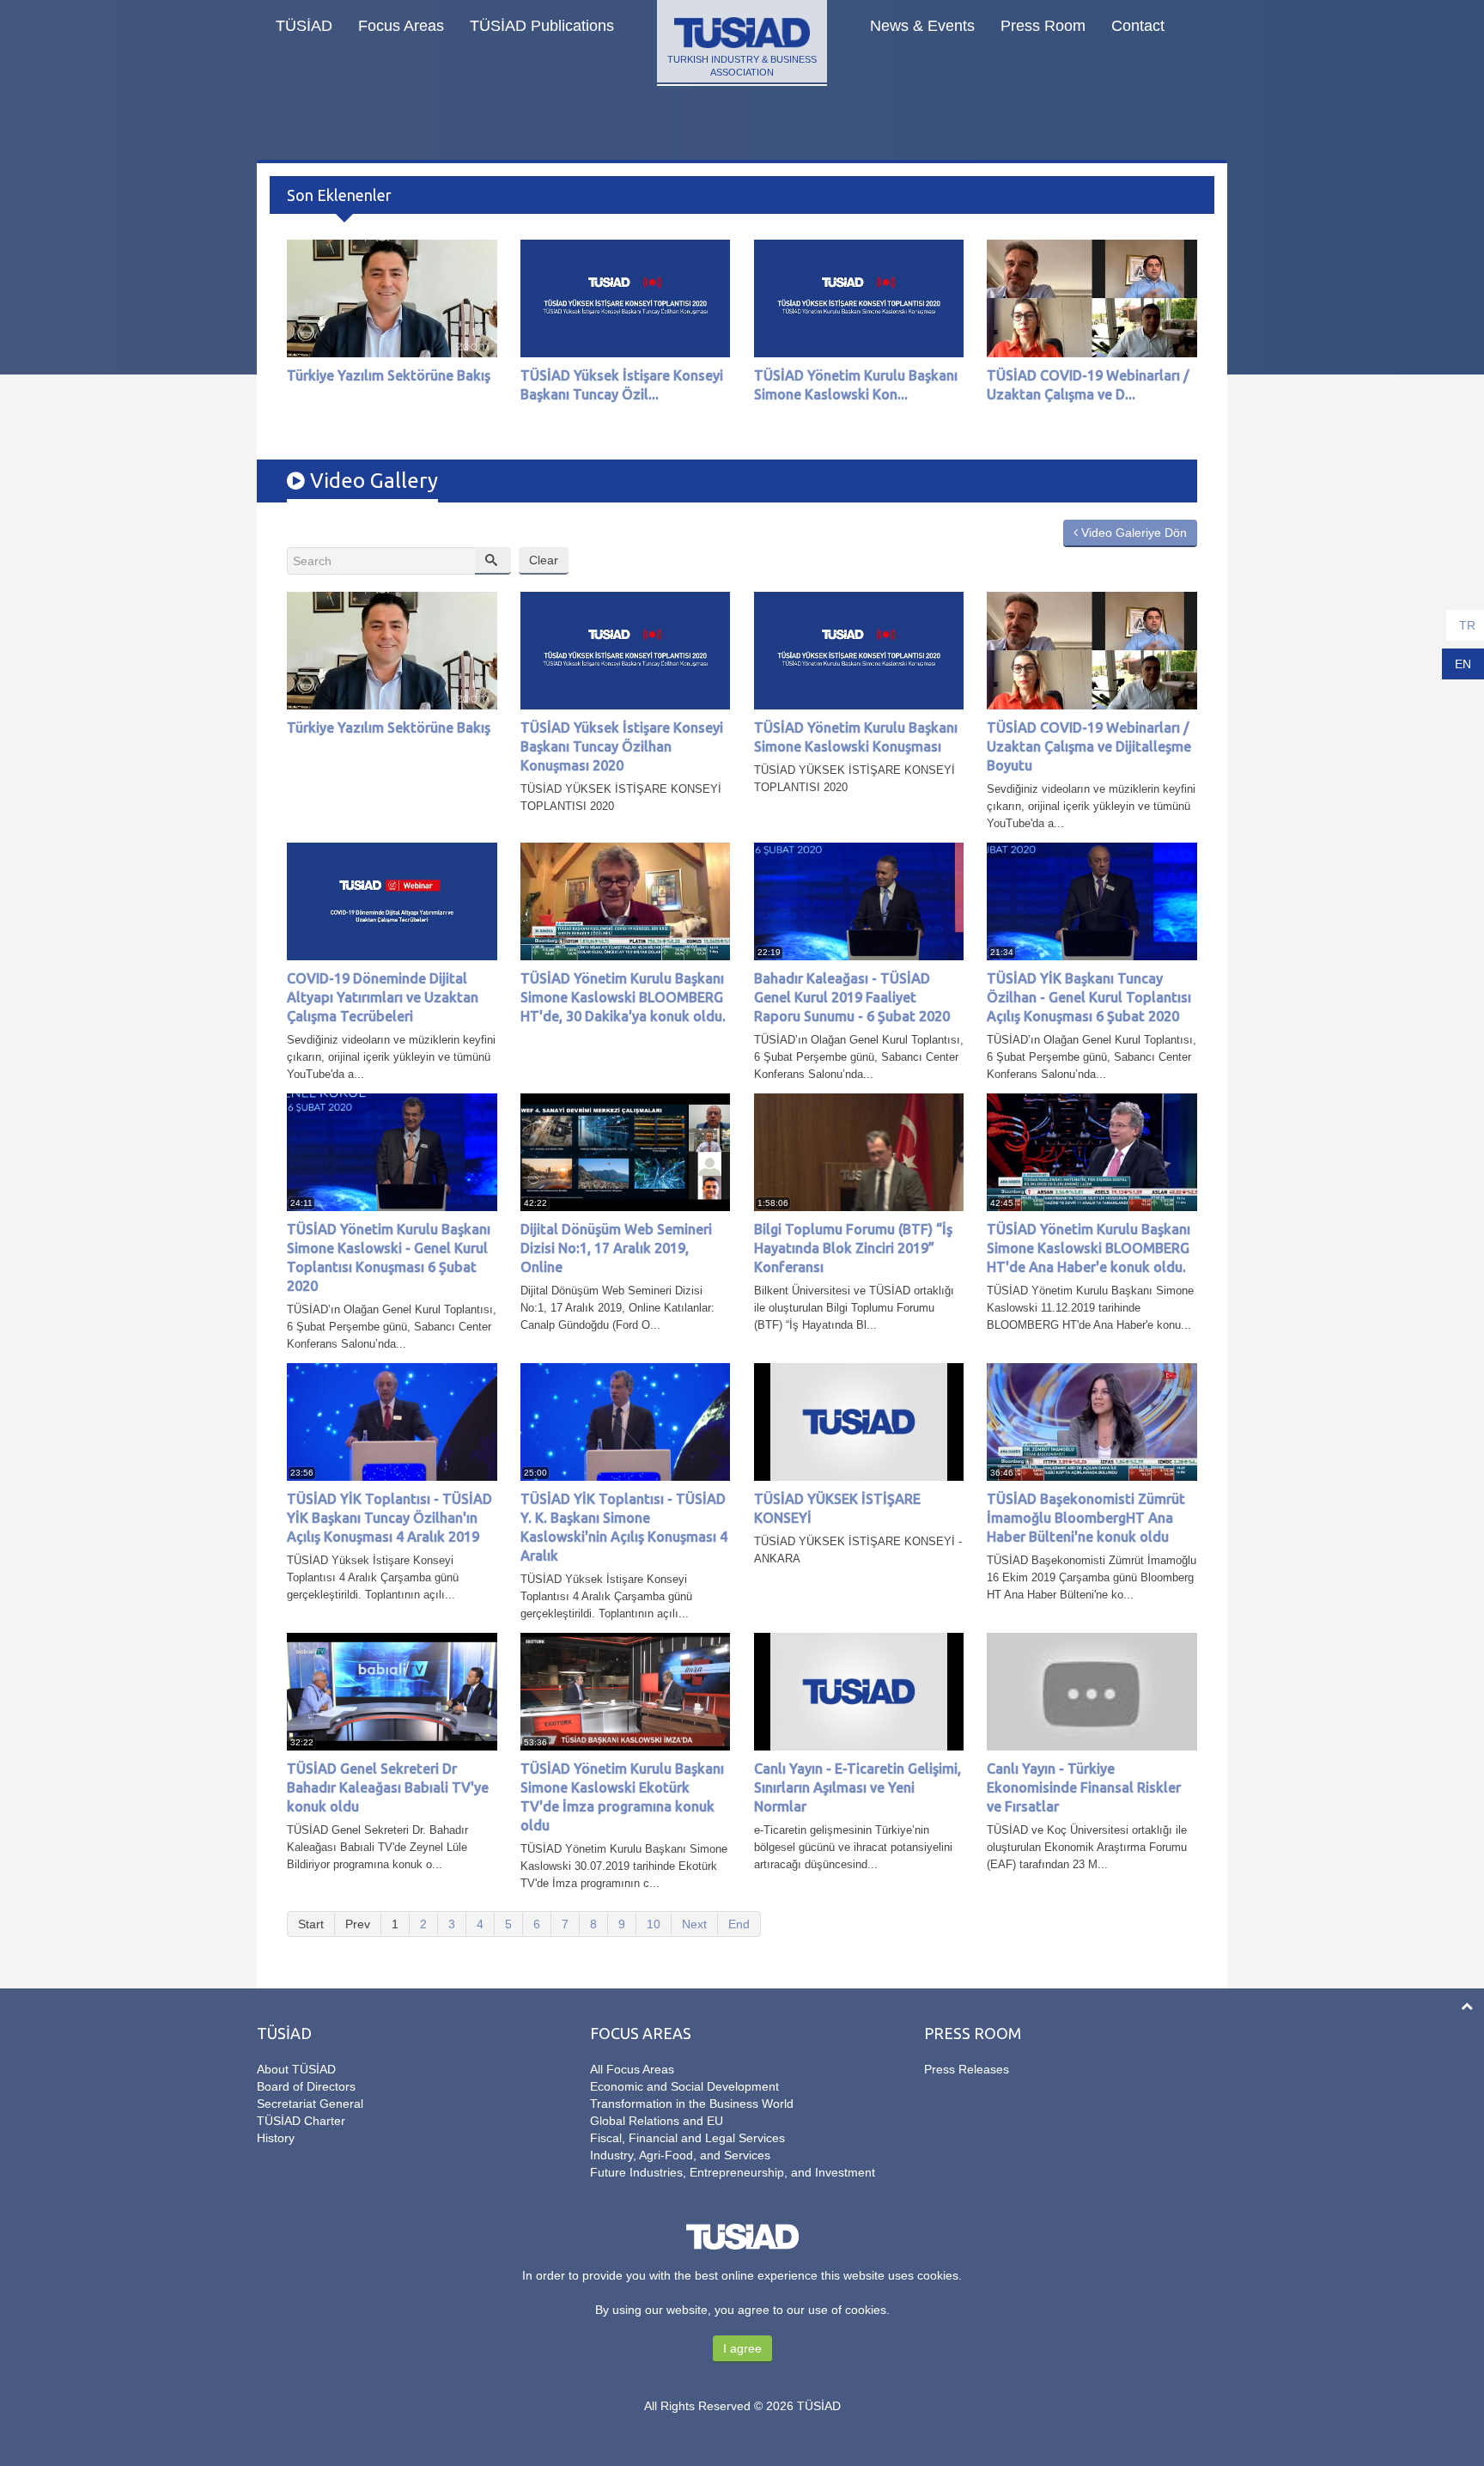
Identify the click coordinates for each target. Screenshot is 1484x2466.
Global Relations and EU (657, 2121)
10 (654, 1924)
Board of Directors (306, 2086)
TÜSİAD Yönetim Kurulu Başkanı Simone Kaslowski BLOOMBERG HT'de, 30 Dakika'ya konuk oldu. (623, 997)
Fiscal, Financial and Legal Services (687, 2138)
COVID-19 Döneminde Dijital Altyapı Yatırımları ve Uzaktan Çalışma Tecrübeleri (383, 997)
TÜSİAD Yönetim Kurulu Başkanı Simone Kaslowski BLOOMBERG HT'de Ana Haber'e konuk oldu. (1089, 1248)
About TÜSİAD (296, 2069)
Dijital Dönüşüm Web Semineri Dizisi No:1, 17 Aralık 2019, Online (616, 1248)
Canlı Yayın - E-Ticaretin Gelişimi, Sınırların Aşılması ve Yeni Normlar (858, 1787)
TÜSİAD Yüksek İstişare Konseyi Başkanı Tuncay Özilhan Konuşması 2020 (622, 746)
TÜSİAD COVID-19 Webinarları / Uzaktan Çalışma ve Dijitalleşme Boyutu (1089, 746)
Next (694, 1924)
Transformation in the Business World (692, 2104)
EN (1463, 664)
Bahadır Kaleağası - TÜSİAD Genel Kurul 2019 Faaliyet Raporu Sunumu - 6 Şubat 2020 (852, 997)
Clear (544, 560)
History (276, 2138)
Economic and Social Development (684, 2086)
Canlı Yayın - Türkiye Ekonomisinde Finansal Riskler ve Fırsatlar (1084, 1787)
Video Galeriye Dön (1132, 533)
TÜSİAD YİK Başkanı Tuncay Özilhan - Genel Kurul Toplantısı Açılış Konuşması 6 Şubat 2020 (1089, 997)
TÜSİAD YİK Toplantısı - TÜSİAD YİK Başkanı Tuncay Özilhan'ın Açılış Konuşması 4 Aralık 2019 (389, 1518)
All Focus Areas (632, 2069)
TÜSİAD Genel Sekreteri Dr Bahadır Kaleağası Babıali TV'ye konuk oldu (388, 1787)
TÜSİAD (304, 26)
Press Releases (967, 2069)
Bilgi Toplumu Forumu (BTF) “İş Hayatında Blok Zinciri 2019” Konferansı (853, 1248)
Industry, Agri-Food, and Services (680, 2155)
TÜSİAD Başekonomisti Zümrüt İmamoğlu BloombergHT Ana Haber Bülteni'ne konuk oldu (1086, 1518)
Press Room (1043, 26)
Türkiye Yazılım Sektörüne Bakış (389, 375)
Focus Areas (401, 26)
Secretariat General (310, 2104)
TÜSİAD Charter (301, 2121)
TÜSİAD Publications (542, 26)
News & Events (922, 26)
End (739, 1924)
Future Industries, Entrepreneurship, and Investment (733, 2172)
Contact (1138, 26)
